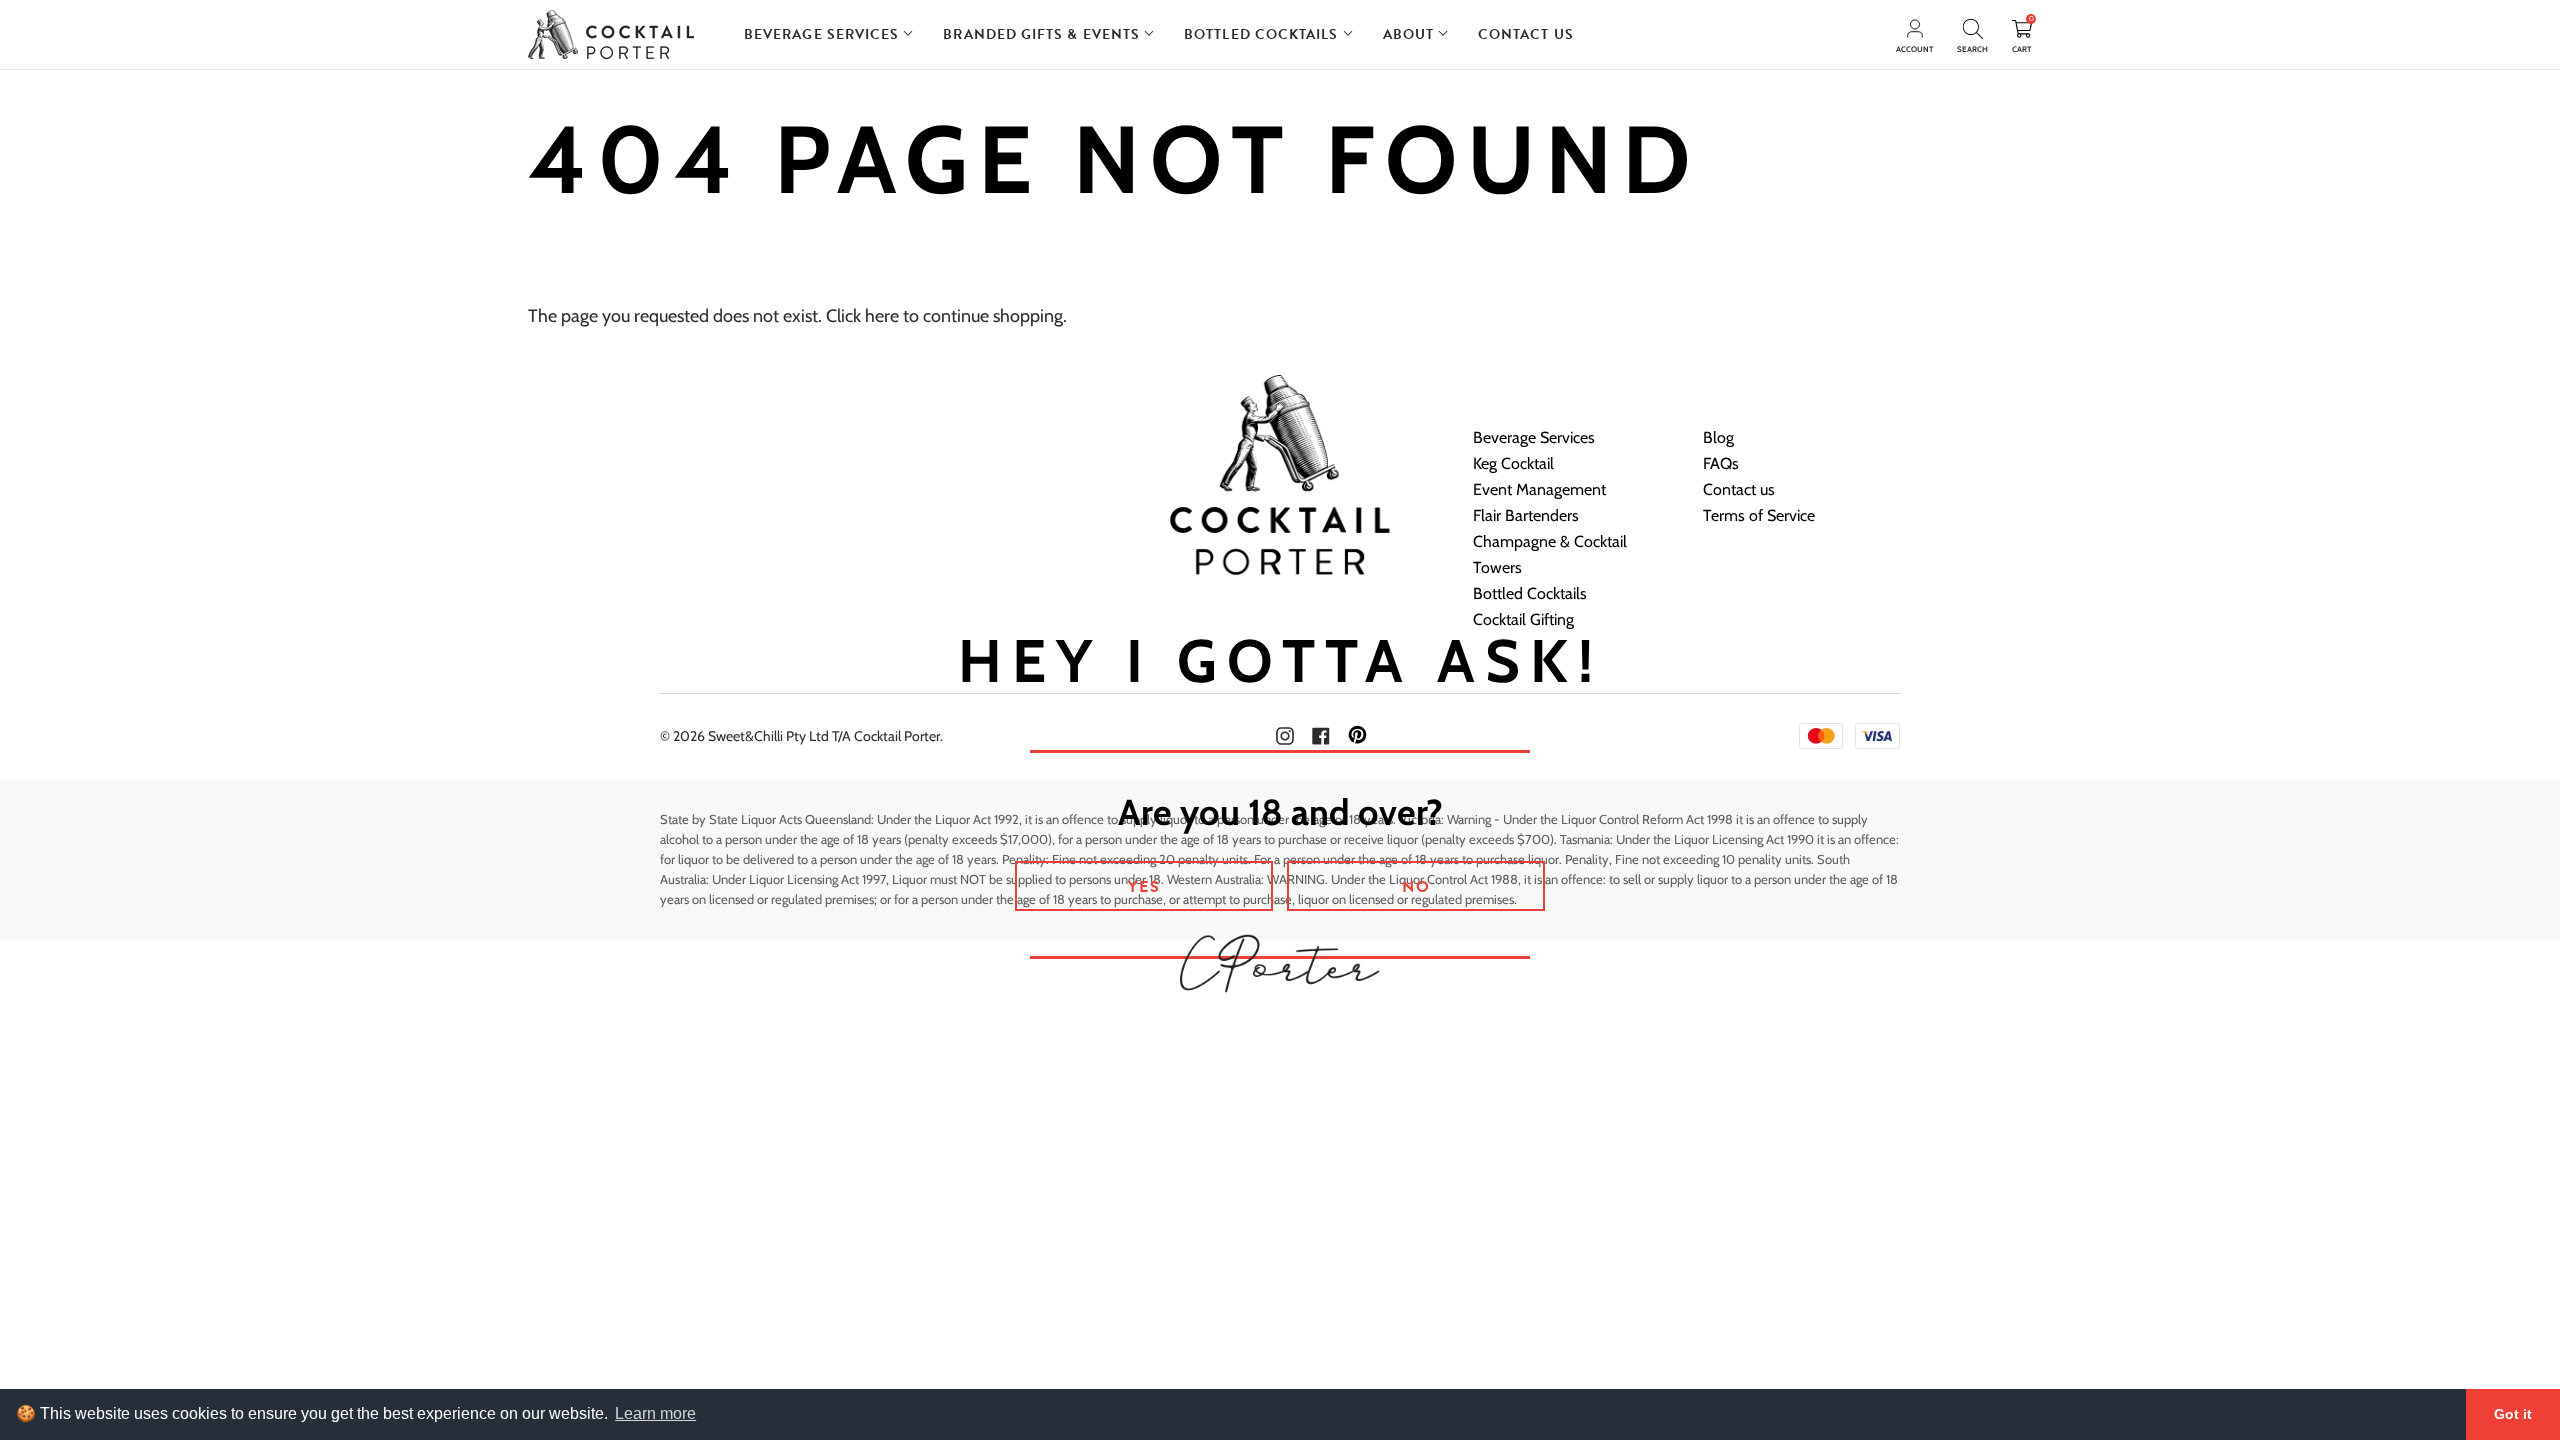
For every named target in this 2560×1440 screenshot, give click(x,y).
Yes (1144, 887)
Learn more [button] (655, 1413)
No (1416, 887)
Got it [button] (2513, 1414)
